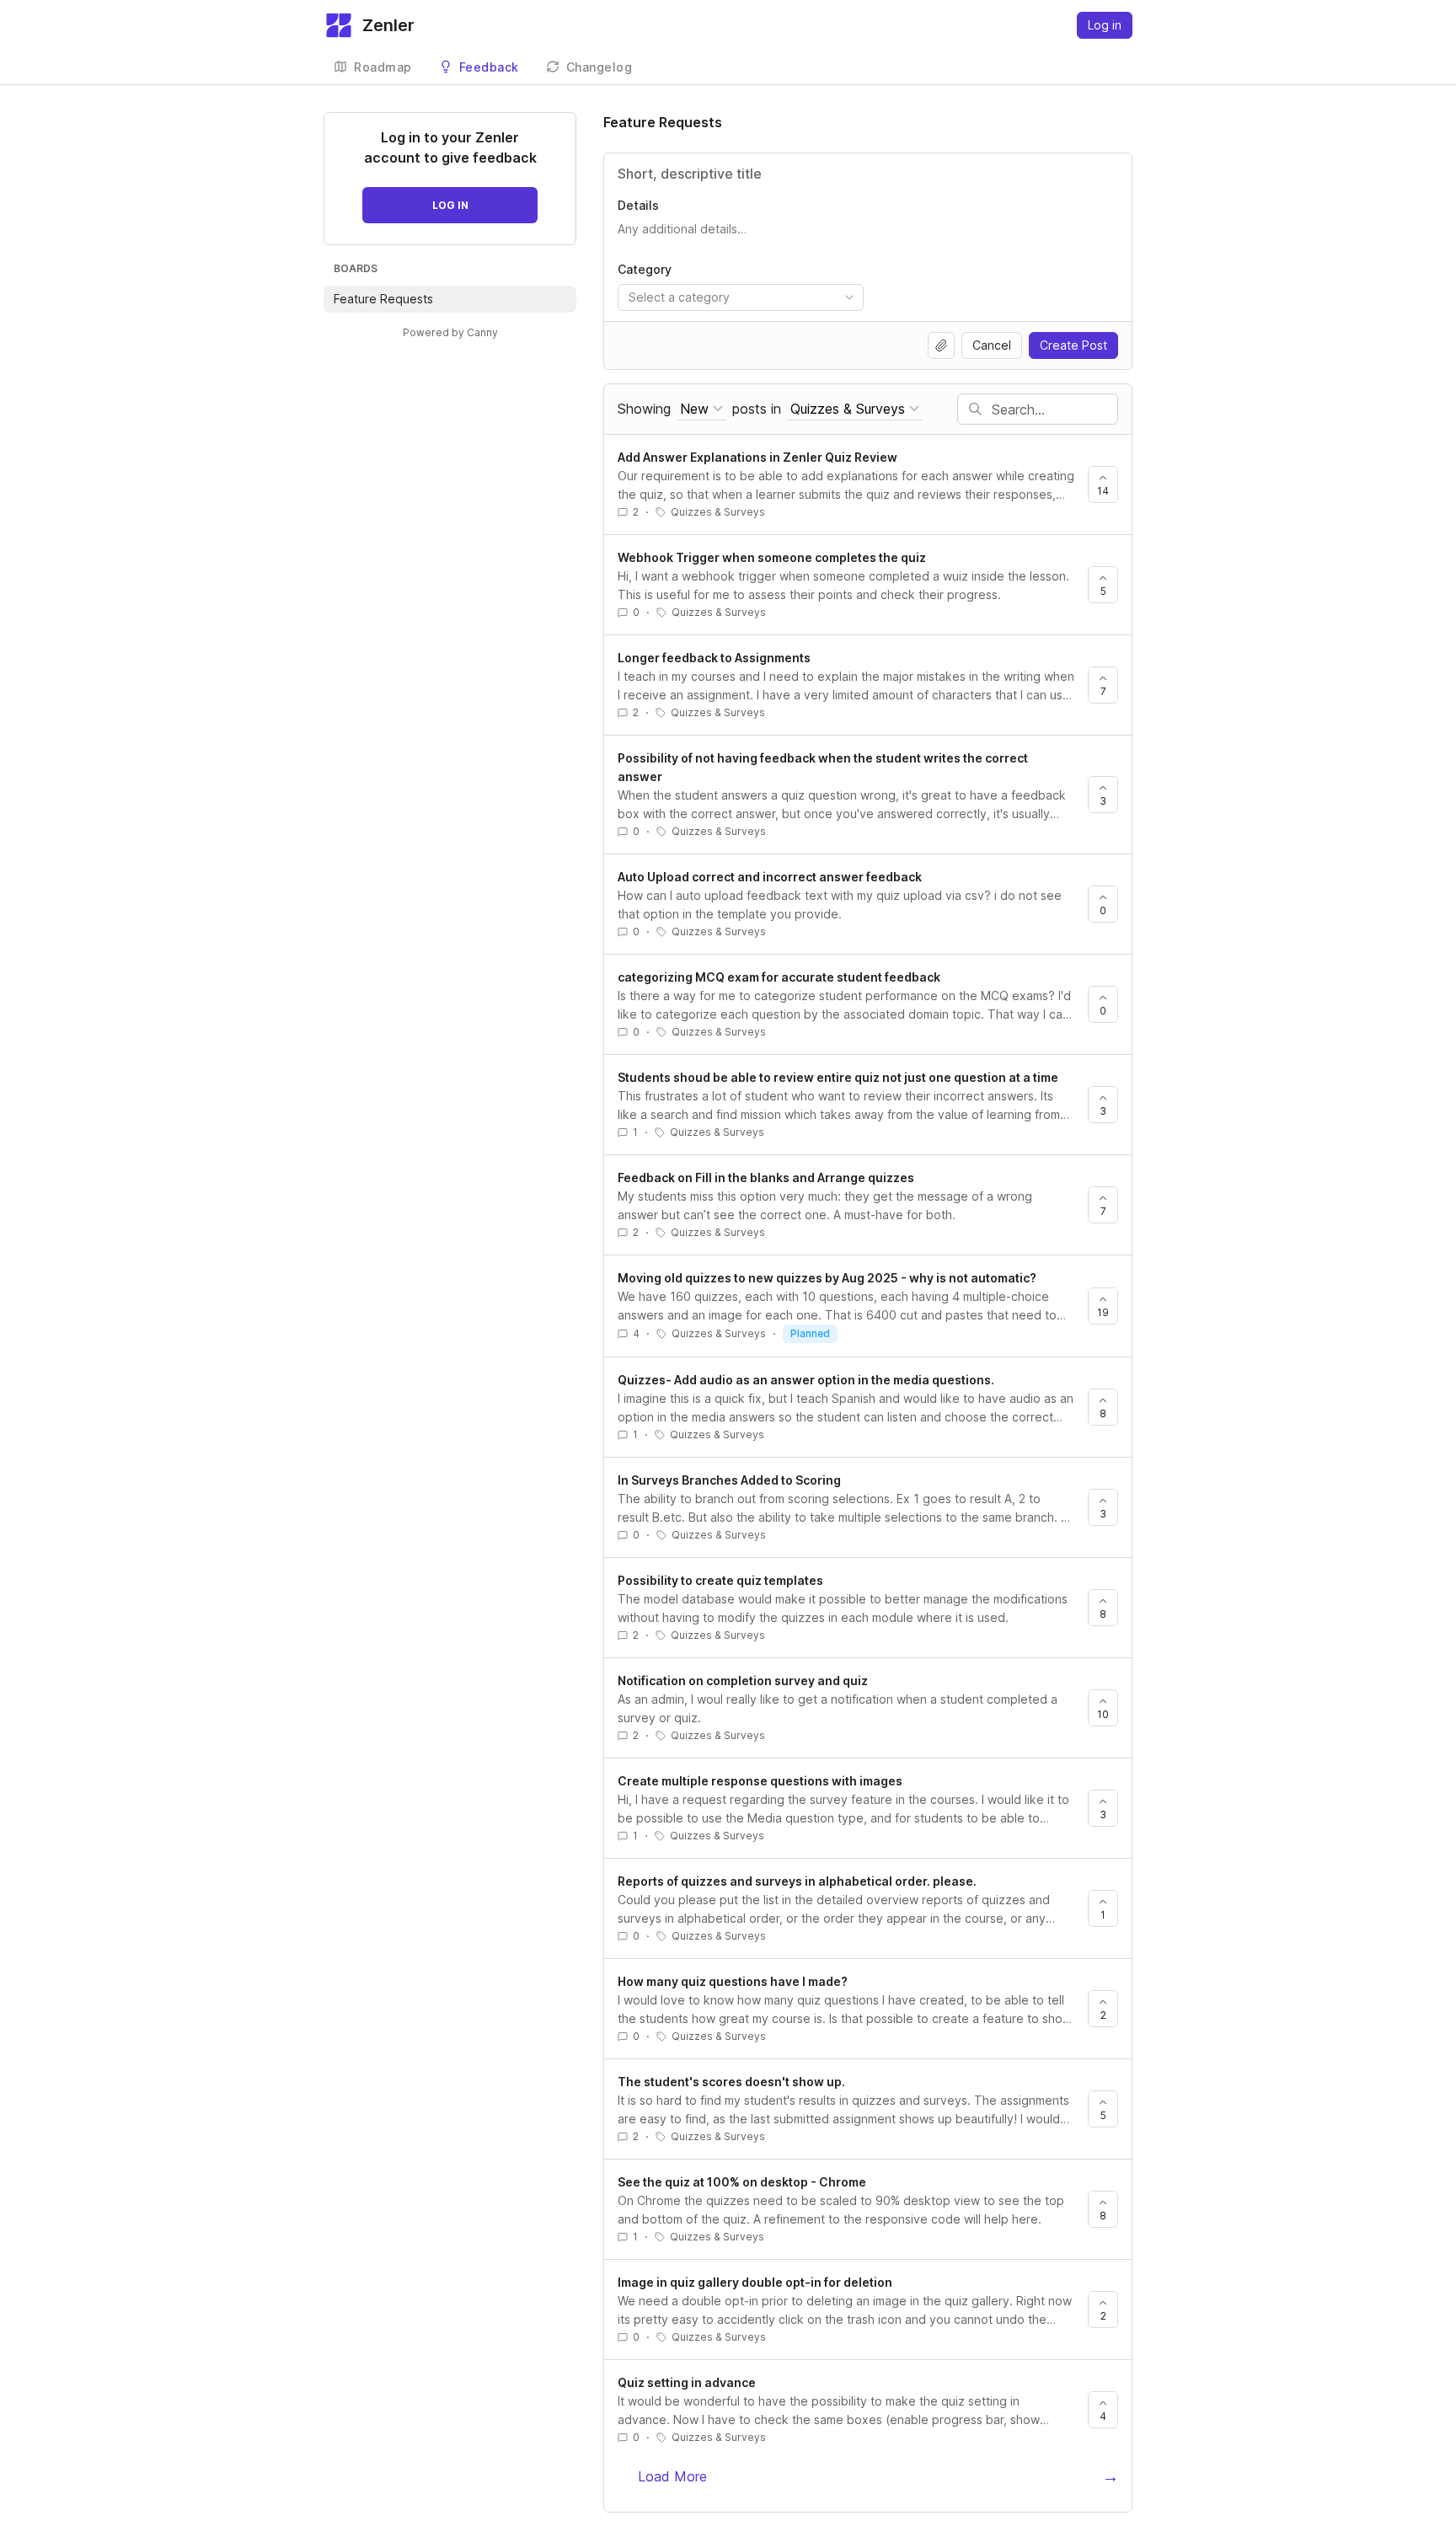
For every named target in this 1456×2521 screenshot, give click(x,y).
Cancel (992, 345)
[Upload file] (941, 345)
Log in (1105, 25)
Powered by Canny (450, 332)
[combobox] (741, 297)
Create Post (1073, 345)
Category (645, 269)
